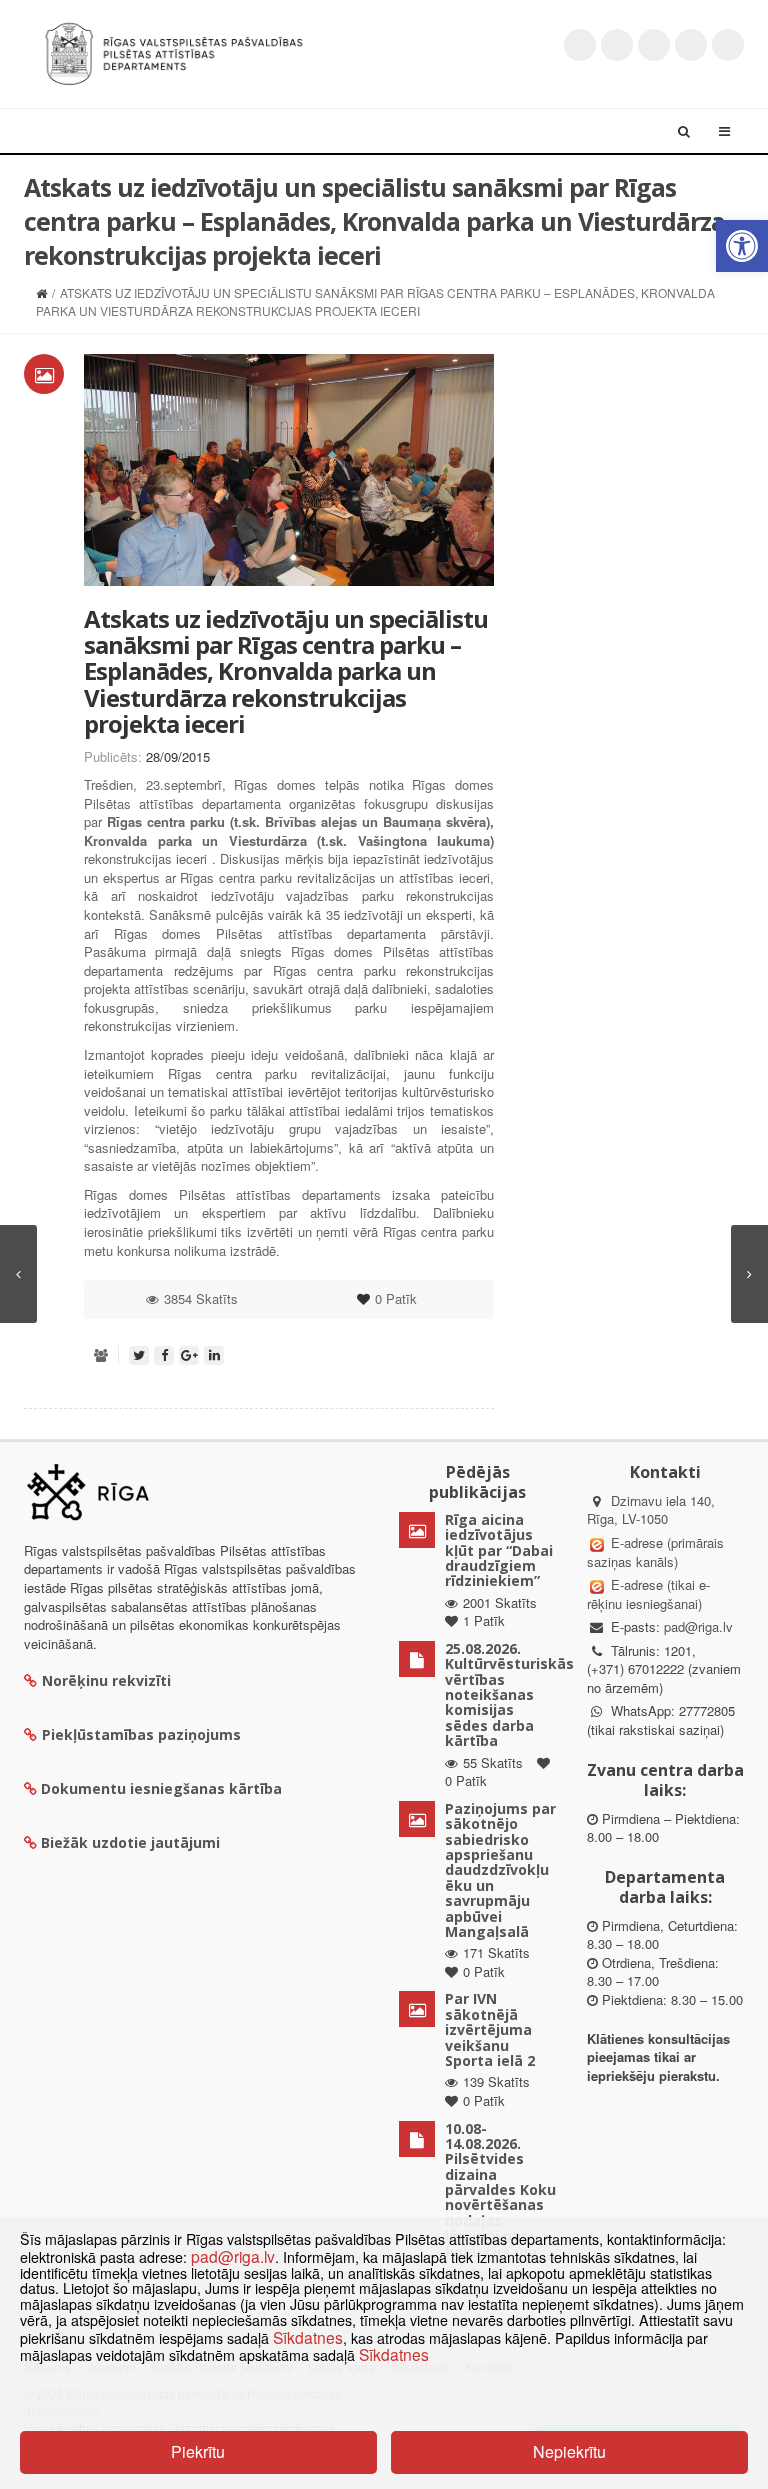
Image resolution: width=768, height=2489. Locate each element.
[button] (742, 246)
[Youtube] (654, 45)
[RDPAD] (174, 51)
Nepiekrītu (569, 2451)
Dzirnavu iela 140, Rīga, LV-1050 (651, 1510)
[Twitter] (580, 45)
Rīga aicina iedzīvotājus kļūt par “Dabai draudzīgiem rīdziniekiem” (499, 1550)
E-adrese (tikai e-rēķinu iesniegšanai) (648, 1594)
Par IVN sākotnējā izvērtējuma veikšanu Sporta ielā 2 (490, 2029)
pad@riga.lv (698, 1626)
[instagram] (691, 45)
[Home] (41, 292)
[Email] (728, 45)
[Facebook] (617, 45)
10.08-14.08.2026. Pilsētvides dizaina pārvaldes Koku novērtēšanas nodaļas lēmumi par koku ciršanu (500, 2190)
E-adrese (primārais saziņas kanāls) (655, 1552)
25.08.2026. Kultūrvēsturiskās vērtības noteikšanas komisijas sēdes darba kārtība (509, 1694)
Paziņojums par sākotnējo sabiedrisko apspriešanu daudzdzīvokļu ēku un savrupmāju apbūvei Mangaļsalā (500, 1870)
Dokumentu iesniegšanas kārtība (161, 1788)
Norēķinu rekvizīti (106, 1680)
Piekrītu (198, 2451)
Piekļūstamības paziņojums (141, 1734)
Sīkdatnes (308, 2337)
